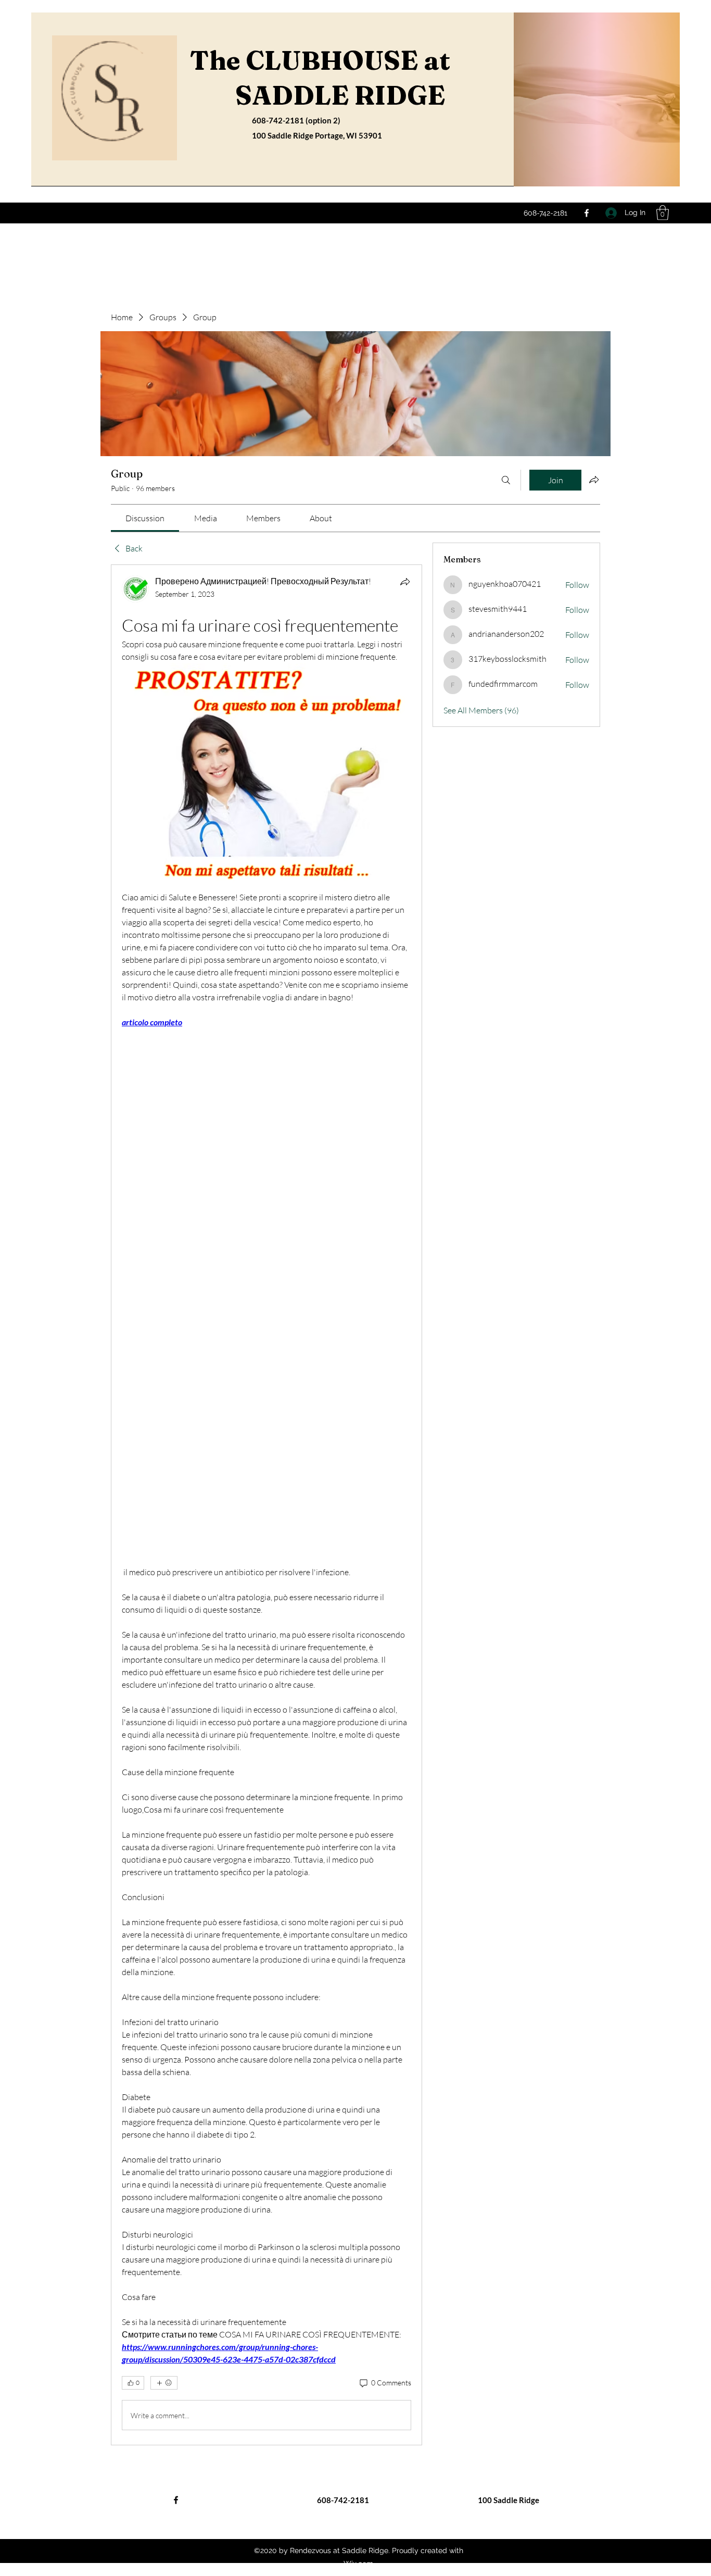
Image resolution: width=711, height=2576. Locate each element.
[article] (266, 1505)
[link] (145, 518)
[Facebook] (587, 213)
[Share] (405, 582)
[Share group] (594, 480)
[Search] (506, 480)
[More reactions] (164, 2383)
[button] (663, 213)
